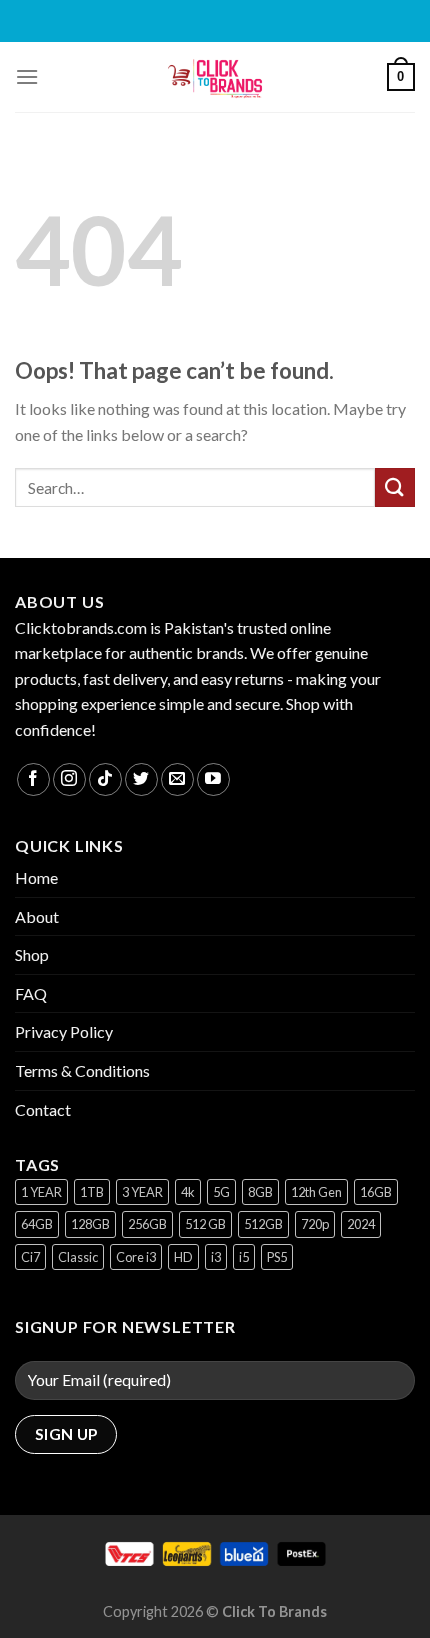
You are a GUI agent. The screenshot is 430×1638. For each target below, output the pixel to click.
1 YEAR (41, 1192)
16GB (376, 1192)
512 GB (205, 1224)
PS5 (277, 1257)
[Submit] (395, 487)
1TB (92, 1192)
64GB (37, 1224)
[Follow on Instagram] (69, 779)
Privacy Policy (64, 1031)
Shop (32, 954)
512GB (263, 1224)
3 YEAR (142, 1192)
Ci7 (30, 1257)
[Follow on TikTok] (105, 779)
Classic (78, 1257)
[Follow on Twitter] (141, 779)
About (37, 916)
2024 (361, 1224)
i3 (216, 1257)
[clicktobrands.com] (215, 77)
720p (315, 1224)
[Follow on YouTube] (213, 779)
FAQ (31, 993)
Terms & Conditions (82, 1070)
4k (188, 1192)
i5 (244, 1257)
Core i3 (136, 1257)
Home (36, 877)
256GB (147, 1224)
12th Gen (316, 1192)
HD (183, 1257)
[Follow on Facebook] (33, 779)
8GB (260, 1192)
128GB (90, 1224)
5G (221, 1192)
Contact (43, 1109)
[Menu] (27, 76)
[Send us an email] (177, 779)
